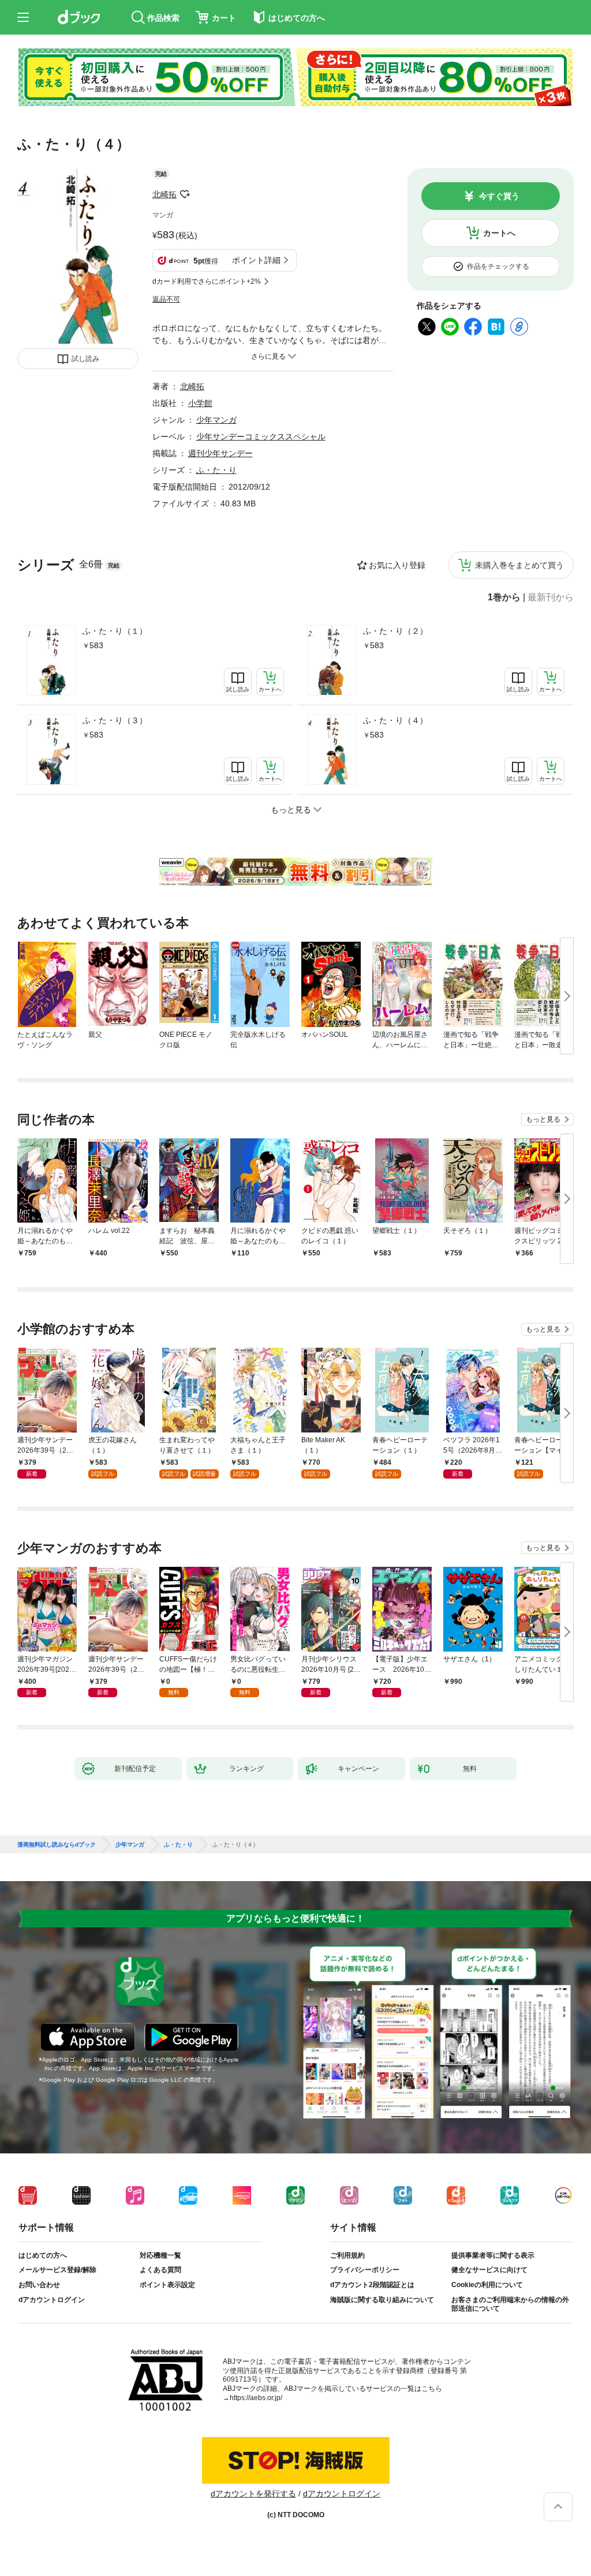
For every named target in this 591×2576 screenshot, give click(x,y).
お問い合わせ (39, 2285)
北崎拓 (164, 194)
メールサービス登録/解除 (57, 2270)
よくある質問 (160, 2270)
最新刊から (551, 597)
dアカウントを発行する (253, 2494)
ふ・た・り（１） (115, 631)
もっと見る (543, 1119)
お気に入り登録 (397, 565)
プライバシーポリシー (365, 2270)
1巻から (504, 597)
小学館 (200, 403)
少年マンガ (216, 420)
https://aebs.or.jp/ (256, 2398)
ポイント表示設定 (167, 2285)
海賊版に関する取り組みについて (382, 2300)
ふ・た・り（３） (115, 720)
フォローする (185, 194)
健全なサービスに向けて (489, 2270)
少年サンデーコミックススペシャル (261, 437)
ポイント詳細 (256, 260)
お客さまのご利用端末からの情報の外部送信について (510, 2304)
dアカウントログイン (52, 2300)
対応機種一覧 (160, 2255)
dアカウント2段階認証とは (372, 2285)
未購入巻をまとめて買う (519, 565)
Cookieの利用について (487, 2285)
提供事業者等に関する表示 (493, 2255)
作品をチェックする (498, 266)
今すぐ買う (499, 196)
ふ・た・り (216, 470)
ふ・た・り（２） (395, 631)
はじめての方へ (43, 2255)
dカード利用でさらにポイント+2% (207, 281)
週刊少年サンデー (220, 453)
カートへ (499, 233)
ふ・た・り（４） (395, 720)
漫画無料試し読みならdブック (57, 1845)
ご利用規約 (347, 2255)
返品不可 (166, 299)
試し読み (85, 359)
